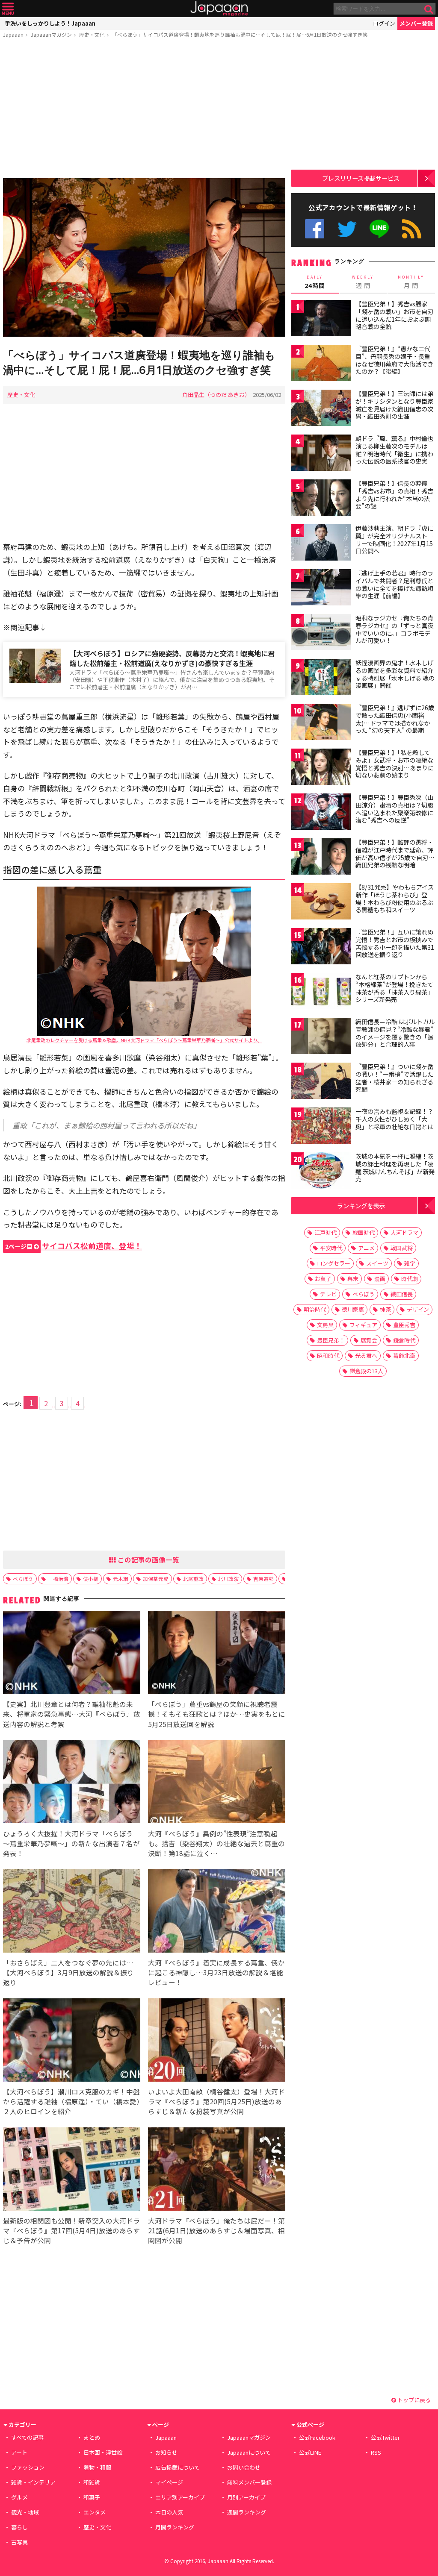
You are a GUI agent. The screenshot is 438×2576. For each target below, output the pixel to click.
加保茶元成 (156, 1579)
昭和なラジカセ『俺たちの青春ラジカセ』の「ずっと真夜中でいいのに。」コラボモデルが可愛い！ (394, 629)
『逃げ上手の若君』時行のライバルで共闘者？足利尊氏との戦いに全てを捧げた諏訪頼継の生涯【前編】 (394, 584)
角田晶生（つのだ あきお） (216, 395)
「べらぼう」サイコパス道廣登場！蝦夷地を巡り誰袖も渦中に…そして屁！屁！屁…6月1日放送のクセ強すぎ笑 (240, 34)
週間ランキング (247, 2512)
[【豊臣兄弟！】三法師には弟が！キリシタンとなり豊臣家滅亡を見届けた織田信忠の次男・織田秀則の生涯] (321, 409)
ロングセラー (334, 1263)
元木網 (121, 1579)
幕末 (353, 1279)
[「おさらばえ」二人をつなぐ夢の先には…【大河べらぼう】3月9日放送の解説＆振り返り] (72, 1912)
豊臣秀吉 (404, 1325)
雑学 (410, 1263)
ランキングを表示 (361, 1206)
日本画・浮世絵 (103, 2452)
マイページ (169, 2482)
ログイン (384, 23)
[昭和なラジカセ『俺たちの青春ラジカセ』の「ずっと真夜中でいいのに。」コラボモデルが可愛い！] (321, 633)
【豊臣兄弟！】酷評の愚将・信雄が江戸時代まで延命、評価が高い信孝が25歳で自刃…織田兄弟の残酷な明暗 (395, 853)
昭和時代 (328, 1356)
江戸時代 (326, 1232)
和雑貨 (92, 2482)
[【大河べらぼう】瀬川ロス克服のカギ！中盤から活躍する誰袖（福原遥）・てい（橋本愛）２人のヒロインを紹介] (72, 2041)
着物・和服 (97, 2467)
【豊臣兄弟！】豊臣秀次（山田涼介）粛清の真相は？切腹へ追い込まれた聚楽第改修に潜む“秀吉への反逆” (394, 809)
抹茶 (385, 1309)
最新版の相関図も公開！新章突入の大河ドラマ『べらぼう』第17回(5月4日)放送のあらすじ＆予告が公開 (71, 2230)
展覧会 (369, 1340)
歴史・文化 (92, 34)
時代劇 (410, 1279)
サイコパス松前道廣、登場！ (74, 1246)
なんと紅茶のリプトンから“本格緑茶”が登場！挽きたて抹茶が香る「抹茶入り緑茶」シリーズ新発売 (394, 988)
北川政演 (228, 1579)
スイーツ (377, 1263)
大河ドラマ (404, 1232)
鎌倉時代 (404, 1340)
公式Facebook (315, 229)
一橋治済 (58, 1579)
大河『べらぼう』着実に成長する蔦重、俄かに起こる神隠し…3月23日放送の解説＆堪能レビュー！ (216, 1972)
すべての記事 (27, 2437)
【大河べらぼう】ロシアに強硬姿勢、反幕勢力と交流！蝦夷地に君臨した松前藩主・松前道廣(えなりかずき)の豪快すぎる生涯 (172, 658)
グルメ (19, 2497)
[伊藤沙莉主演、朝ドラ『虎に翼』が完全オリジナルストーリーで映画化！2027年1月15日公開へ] (321, 544)
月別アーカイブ (246, 2497)
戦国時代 (364, 1232)
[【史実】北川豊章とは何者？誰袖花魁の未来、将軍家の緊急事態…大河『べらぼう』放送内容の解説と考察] (72, 1654)
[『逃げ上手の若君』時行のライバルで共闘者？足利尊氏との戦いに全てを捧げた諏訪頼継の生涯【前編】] (321, 589)
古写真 (19, 2542)
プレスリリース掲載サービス (361, 178)
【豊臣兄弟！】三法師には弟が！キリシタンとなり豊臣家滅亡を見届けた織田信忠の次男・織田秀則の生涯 (394, 405)
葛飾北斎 (404, 1356)
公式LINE (380, 229)
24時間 (315, 282)
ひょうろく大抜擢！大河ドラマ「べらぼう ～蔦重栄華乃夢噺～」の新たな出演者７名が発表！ (71, 1843)
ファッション (28, 2467)
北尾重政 (193, 1579)
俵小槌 (91, 1579)
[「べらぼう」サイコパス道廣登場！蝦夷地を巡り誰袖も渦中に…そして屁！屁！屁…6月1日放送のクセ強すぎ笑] (144, 259)
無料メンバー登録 (249, 2482)
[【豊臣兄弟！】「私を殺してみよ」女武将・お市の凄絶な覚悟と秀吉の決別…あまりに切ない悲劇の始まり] (321, 768)
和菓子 (92, 2497)
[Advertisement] (144, 110)
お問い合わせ (244, 2467)
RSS (412, 229)
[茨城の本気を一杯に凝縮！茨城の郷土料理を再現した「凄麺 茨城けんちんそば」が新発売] (321, 1172)
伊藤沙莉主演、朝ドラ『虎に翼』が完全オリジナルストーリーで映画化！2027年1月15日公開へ (394, 539)
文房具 (325, 1325)
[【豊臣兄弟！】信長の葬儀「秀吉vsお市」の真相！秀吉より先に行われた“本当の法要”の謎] (321, 499)
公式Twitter (347, 229)
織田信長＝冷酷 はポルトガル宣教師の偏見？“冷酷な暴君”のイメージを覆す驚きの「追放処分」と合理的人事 (395, 1033)
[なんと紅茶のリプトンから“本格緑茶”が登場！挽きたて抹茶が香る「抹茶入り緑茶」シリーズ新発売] (321, 992)
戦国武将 (402, 1248)
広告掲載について (178, 2467)
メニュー (8, 9)
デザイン (418, 1309)
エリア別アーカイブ (180, 2497)
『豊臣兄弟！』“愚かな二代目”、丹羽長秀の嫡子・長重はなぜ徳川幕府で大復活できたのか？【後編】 (394, 360)
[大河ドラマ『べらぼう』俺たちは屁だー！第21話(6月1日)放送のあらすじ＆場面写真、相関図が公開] (217, 2170)
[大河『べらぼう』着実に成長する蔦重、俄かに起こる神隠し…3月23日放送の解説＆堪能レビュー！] (217, 1912)
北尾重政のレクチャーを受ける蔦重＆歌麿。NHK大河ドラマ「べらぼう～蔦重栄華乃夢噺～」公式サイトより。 (144, 1040)
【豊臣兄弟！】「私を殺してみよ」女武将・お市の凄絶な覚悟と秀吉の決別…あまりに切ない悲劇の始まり (395, 764)
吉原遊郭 (263, 1579)
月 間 (411, 282)
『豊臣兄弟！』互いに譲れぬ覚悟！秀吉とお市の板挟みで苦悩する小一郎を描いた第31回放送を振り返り (395, 943)
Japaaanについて (249, 2452)
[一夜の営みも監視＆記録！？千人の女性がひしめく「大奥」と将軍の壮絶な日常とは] (321, 1127)
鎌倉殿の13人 (366, 1371)
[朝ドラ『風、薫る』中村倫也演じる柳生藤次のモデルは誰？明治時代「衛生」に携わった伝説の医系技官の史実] (321, 454)
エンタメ (95, 2512)
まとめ (92, 2437)
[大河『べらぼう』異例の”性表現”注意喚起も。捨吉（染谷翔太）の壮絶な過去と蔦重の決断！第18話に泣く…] (217, 1783)
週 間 (363, 282)
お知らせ (166, 2452)
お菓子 (323, 1279)
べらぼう (23, 1579)
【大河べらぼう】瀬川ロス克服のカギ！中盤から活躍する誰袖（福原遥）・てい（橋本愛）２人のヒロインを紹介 (71, 2101)
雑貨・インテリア (33, 2482)
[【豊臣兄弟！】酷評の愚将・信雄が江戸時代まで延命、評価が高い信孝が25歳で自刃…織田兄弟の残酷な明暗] (321, 858)
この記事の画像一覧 (148, 1560)
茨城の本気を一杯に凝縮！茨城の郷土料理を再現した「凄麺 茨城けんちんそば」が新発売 (395, 1168)
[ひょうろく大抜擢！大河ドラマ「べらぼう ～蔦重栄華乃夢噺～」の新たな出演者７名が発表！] (72, 1783)
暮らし (19, 2527)
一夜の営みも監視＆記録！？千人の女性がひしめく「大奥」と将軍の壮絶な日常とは (394, 1119)
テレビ (328, 1294)
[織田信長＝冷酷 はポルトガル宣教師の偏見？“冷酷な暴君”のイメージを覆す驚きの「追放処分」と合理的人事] (321, 1037)
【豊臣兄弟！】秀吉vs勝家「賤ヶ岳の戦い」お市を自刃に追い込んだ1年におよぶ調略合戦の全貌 (394, 315)
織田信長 (402, 1294)
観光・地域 (25, 2512)
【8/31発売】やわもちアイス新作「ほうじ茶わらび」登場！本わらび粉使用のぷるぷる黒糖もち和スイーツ (395, 898)
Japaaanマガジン (51, 34)
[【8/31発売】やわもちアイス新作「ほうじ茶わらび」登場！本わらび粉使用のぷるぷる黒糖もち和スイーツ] (321, 903)
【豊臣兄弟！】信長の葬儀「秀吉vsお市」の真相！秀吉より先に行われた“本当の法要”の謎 (394, 495)
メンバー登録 (416, 23)
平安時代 (331, 1248)
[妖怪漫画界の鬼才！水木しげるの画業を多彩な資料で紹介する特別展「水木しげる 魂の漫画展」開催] (321, 678)
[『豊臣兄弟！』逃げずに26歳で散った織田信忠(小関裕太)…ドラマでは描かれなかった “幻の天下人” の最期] (321, 723)
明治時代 (315, 1309)
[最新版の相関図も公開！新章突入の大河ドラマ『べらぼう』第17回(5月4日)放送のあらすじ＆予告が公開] (72, 2170)
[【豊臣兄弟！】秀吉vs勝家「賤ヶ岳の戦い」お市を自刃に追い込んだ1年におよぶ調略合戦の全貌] (321, 319)
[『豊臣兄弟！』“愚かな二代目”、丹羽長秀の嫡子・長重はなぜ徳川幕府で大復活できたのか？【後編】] (321, 364)
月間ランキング (175, 2527)
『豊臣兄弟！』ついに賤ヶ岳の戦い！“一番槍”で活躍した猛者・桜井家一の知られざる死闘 (394, 1078)
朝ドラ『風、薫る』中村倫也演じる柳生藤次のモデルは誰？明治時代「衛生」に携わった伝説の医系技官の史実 (394, 450)
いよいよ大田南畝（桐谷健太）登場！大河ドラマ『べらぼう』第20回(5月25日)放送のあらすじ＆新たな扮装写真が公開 (216, 2101)
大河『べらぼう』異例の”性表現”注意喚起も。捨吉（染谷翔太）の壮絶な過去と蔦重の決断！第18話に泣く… (216, 1843)
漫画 (380, 1279)
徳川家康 (353, 1309)
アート (19, 2452)
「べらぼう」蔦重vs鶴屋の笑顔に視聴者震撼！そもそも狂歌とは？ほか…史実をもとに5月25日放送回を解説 (217, 1714)
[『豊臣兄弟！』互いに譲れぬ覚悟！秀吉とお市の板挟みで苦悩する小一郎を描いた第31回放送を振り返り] (321, 947)
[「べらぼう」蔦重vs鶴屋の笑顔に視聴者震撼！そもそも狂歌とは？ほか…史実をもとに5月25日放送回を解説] (217, 1654)
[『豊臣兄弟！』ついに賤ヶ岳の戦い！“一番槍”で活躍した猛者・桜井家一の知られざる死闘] (321, 1082)
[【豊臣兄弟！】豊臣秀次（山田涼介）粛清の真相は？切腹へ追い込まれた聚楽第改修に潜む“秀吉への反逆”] (321, 813)
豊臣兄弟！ (331, 1340)
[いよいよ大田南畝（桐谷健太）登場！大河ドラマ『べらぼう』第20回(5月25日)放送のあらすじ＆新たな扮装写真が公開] (217, 2041)
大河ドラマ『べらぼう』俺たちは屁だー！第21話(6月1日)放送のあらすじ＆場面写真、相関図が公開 (216, 2230)
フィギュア (363, 1325)
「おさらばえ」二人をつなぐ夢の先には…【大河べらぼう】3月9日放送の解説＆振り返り (68, 1972)
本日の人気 (169, 2512)
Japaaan (219, 9)
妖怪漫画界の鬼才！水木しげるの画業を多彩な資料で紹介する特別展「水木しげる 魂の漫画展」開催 (395, 674)
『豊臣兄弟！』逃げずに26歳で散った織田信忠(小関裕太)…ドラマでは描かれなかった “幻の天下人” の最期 (395, 719)
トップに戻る (413, 2400)
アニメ (366, 1248)
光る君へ (366, 1356)
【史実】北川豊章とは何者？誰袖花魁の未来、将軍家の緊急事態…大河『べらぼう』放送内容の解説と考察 (72, 1714)
